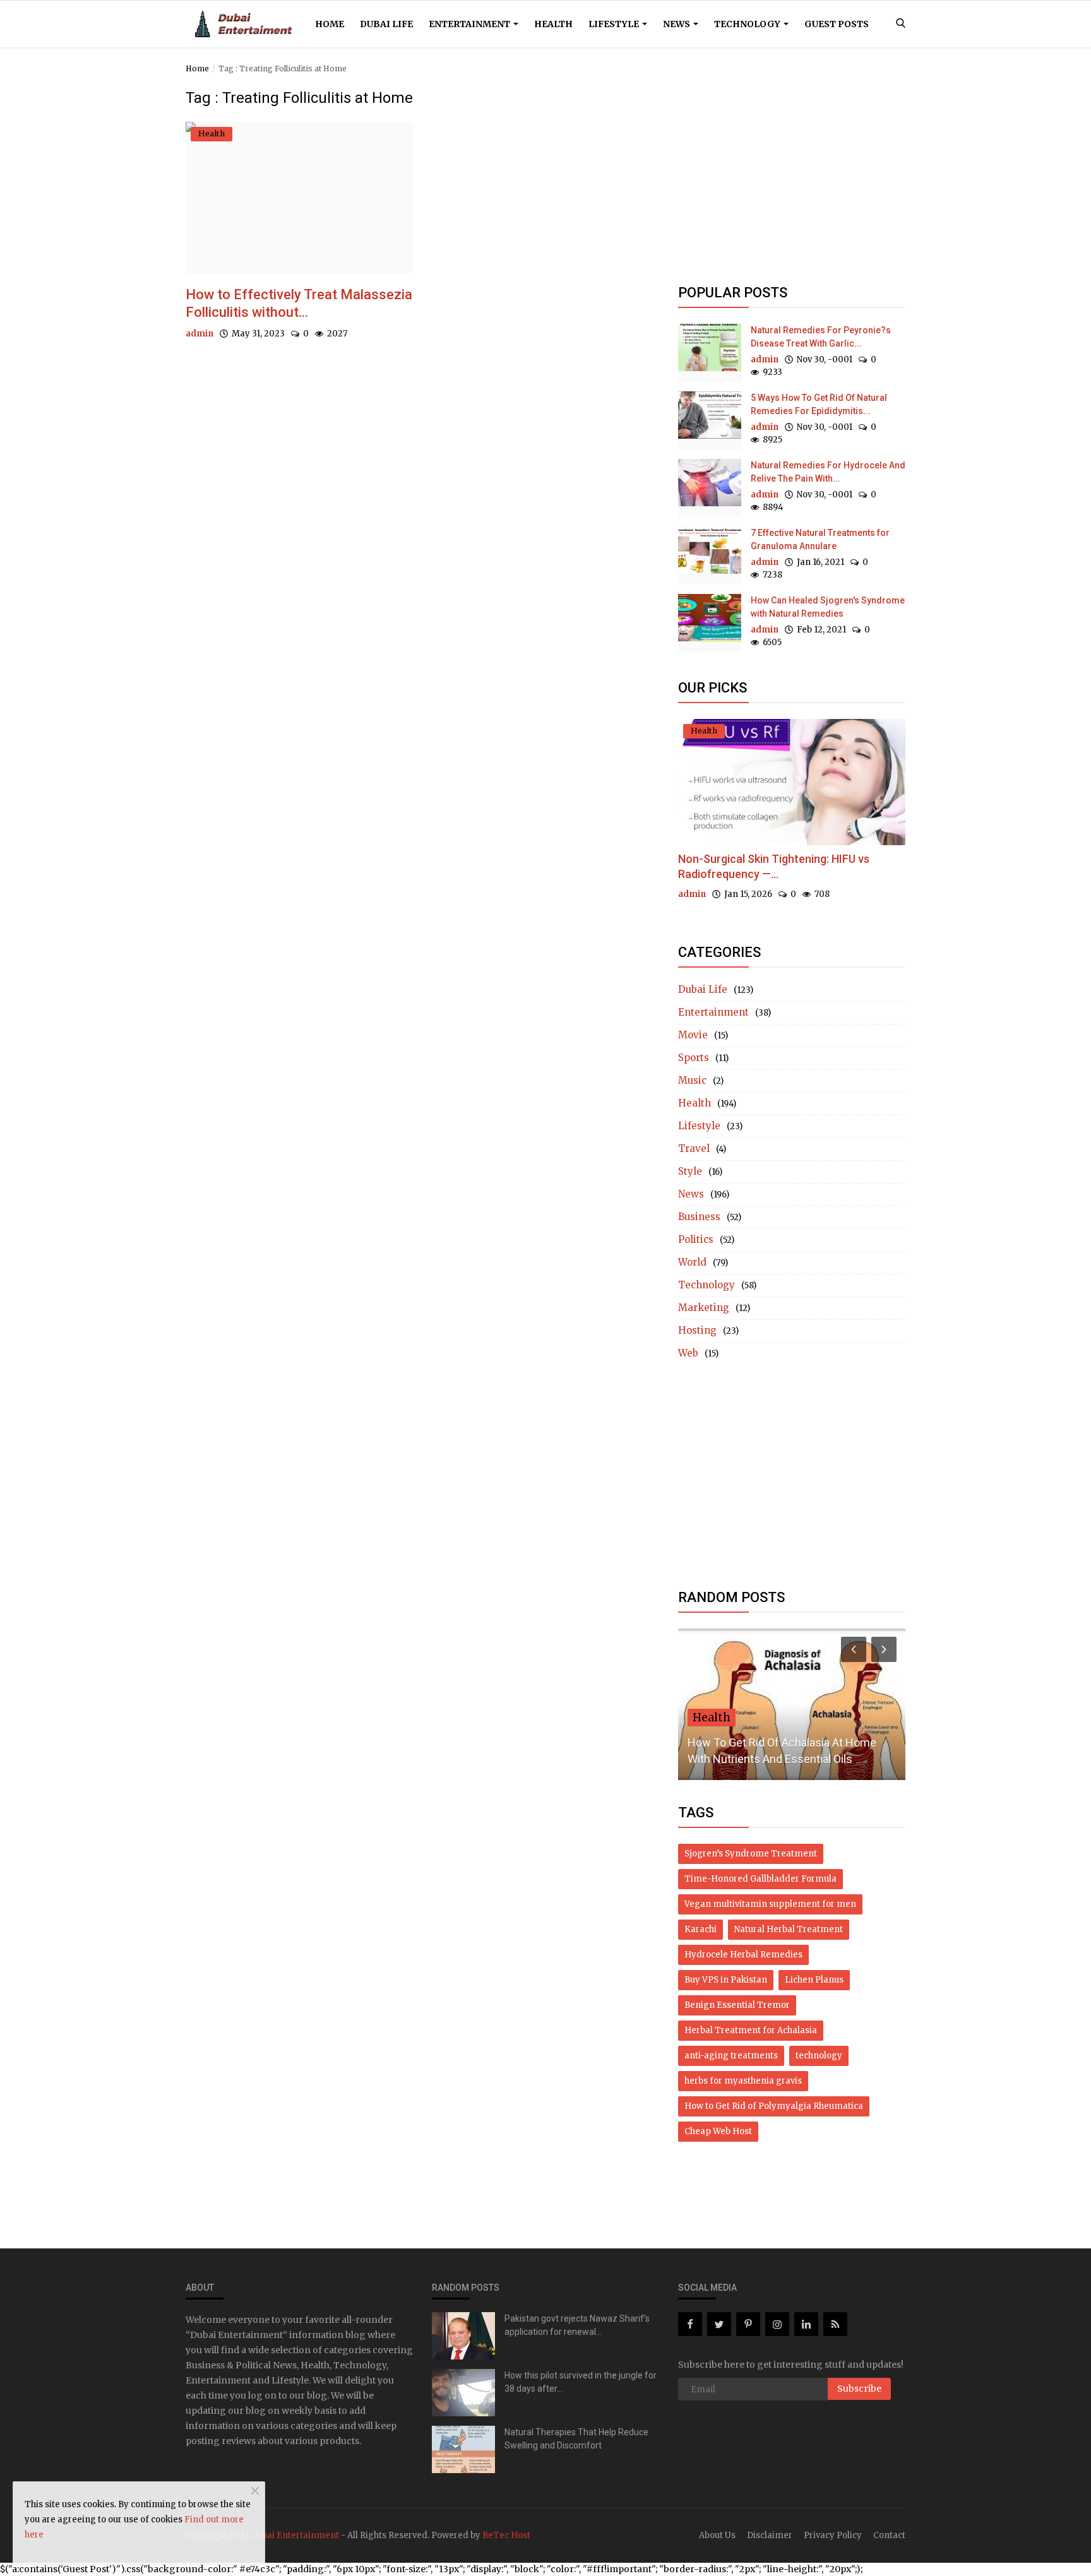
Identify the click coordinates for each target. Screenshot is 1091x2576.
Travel (694, 1149)
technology (819, 2056)
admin (200, 334)
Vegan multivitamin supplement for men (770, 1904)
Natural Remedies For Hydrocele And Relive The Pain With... (828, 472)
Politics (696, 1239)
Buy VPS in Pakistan (726, 1980)
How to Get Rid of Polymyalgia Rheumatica (774, 2106)
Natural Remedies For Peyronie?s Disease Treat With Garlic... (821, 337)
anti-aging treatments (731, 2056)
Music (692, 1080)
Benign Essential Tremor (737, 2005)
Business (699, 1217)
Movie (693, 1035)
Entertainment (470, 24)
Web (688, 1353)
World (692, 1262)
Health (553, 24)
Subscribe (859, 2389)
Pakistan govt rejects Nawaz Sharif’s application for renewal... (577, 2325)
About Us (717, 2535)
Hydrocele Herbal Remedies (743, 1955)
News (677, 24)
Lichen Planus (814, 1980)
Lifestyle (615, 24)
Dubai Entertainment (295, 2535)
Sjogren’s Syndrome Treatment (751, 1854)
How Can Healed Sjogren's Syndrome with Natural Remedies (828, 607)
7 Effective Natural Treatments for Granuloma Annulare (820, 539)
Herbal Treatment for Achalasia (751, 2030)
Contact (889, 2535)
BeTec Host (506, 2535)
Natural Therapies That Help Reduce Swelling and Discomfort (576, 2439)
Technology (748, 24)
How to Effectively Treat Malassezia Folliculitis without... (299, 303)
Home (330, 24)
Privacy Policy (833, 2535)
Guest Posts (837, 24)
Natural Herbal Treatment (789, 1929)
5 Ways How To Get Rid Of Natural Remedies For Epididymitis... (819, 404)
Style (690, 1171)
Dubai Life (386, 24)
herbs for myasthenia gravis (743, 2081)
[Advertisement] (792, 178)
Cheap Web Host (718, 2131)
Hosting (697, 1330)
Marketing (704, 1308)
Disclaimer (770, 2535)
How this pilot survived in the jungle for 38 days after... (581, 2382)
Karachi (701, 1929)
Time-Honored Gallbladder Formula (760, 1879)
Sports (694, 1058)
